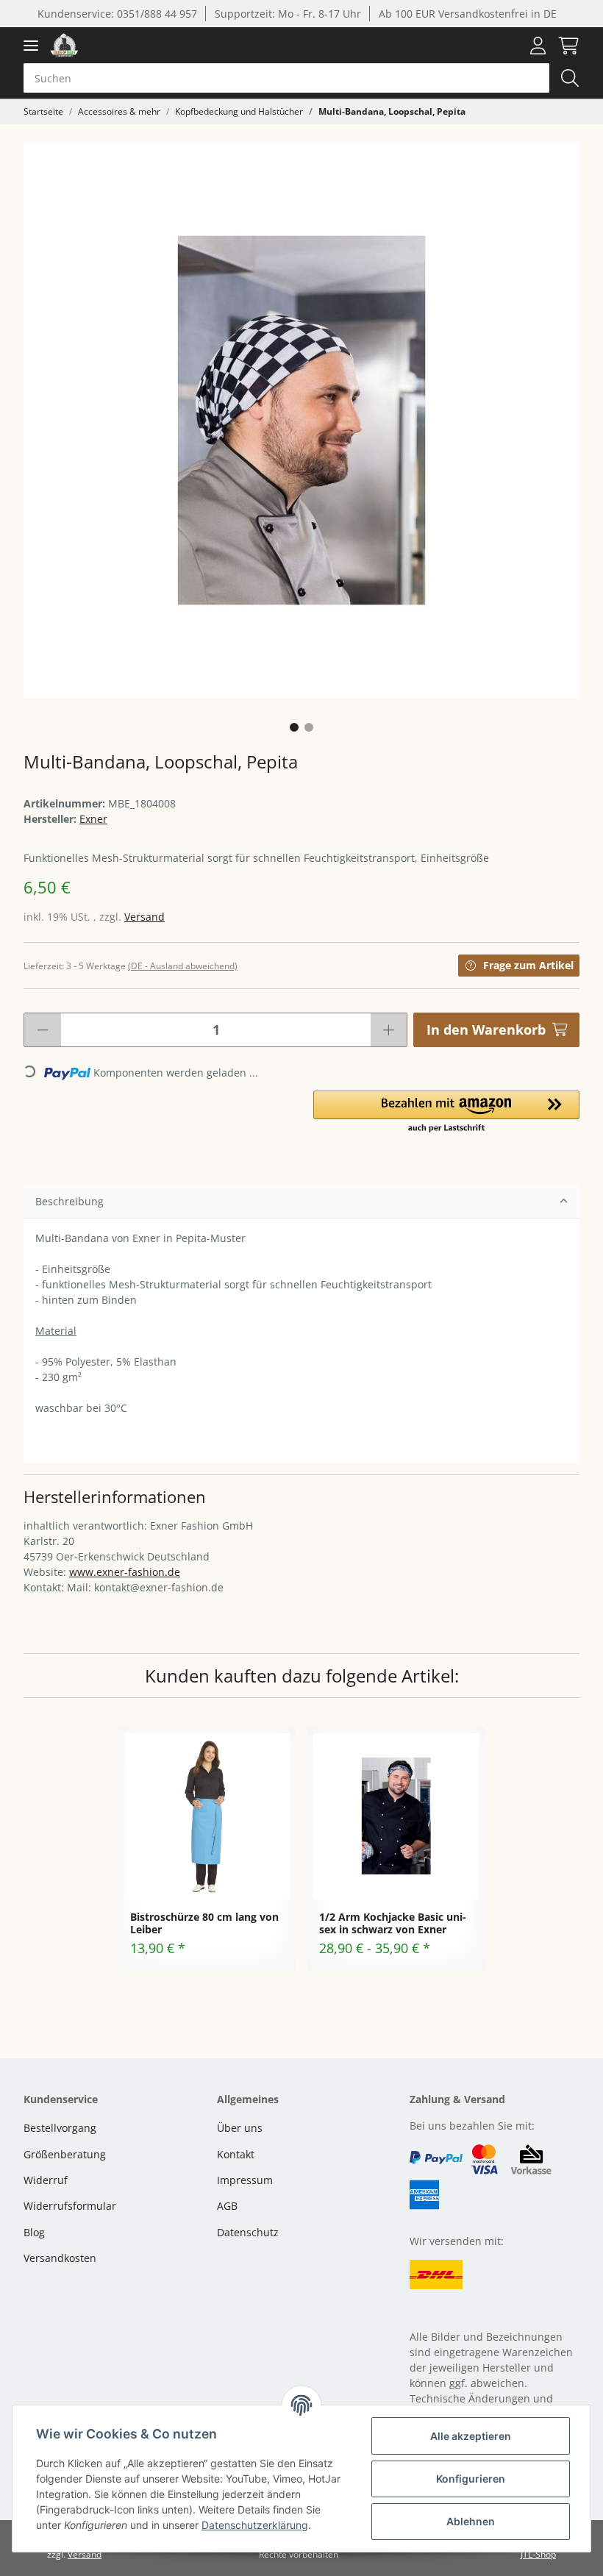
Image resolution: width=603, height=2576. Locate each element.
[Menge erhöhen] (389, 1030)
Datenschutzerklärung (255, 2525)
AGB (227, 2206)
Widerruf (46, 2180)
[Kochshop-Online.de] (64, 45)
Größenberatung (65, 2154)
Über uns (240, 2128)
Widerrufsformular (70, 2206)
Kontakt (236, 2154)
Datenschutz (248, 2232)
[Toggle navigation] (31, 45)
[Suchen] (570, 78)
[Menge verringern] (43, 1030)
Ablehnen (471, 2521)
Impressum (245, 2180)
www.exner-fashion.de (125, 1572)
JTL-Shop (538, 2554)
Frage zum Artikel (528, 965)
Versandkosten (60, 2258)
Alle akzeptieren (471, 2436)
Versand (144, 917)
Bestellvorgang (60, 2128)
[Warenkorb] (565, 46)
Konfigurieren (471, 2479)
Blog (34, 2232)
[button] (538, 46)
